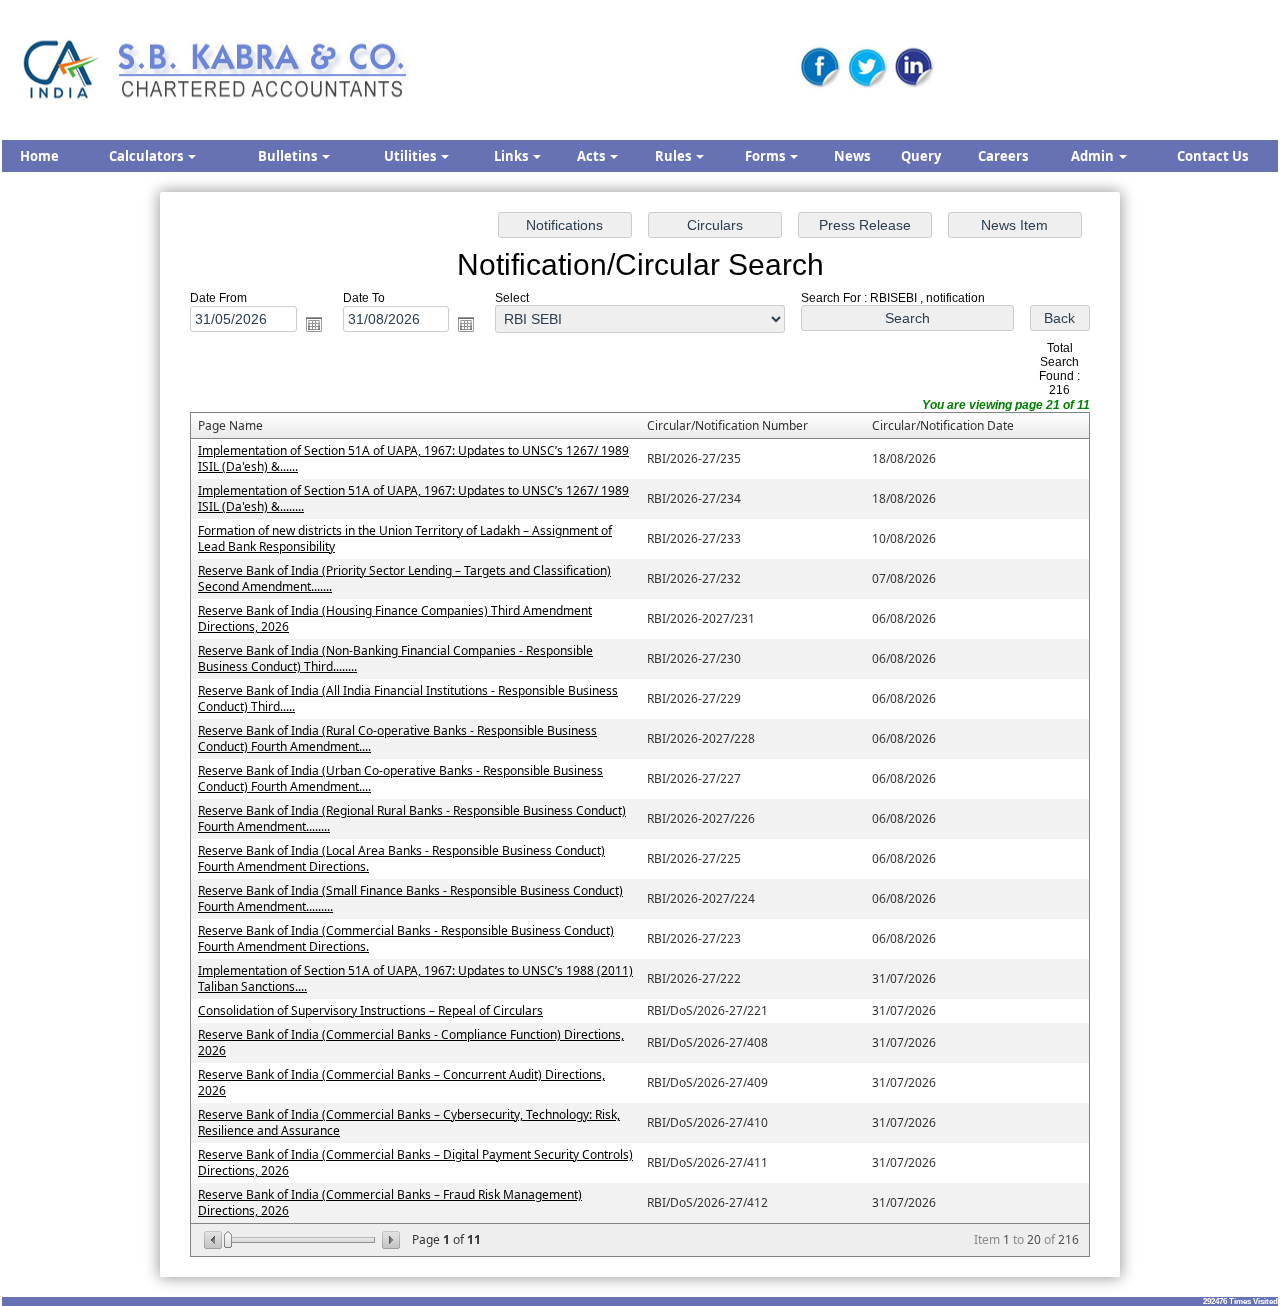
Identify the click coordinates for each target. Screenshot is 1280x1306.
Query (921, 156)
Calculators (147, 156)
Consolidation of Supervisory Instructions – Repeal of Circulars (370, 1010)
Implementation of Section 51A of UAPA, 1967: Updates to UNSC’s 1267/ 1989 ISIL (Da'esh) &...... (413, 458)
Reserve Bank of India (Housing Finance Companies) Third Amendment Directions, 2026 (395, 618)
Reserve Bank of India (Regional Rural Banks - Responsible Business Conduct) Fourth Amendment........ (412, 818)
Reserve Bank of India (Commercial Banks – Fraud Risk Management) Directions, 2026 (390, 1202)
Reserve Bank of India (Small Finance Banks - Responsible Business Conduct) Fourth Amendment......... (410, 898)
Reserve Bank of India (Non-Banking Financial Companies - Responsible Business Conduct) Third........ (395, 658)
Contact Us (1212, 156)
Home (39, 156)
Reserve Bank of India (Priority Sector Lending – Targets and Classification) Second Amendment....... (404, 578)
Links (512, 156)
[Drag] (228, 1240)
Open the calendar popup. (314, 324)
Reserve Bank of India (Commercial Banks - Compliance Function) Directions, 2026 (411, 1042)
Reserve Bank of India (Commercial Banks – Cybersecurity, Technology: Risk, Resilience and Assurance (409, 1122)
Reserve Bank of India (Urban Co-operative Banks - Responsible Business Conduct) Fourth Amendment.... (400, 778)
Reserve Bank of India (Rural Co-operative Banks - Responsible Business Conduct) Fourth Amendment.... (397, 738)
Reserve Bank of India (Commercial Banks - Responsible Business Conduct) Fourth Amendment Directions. (406, 938)
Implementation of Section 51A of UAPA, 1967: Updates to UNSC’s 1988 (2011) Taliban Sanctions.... (415, 978)
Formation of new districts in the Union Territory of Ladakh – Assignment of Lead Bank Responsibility (405, 538)
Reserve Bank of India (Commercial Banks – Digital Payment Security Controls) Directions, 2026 (415, 1162)
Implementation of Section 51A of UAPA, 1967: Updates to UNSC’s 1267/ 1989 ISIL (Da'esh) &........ (413, 498)
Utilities (411, 156)
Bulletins (289, 156)
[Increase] (389, 1240)
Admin (1094, 156)
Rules (674, 156)
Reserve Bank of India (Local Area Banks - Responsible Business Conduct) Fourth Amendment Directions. (401, 858)
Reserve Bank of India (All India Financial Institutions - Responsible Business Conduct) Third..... (408, 698)
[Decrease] (214, 1240)
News (852, 156)
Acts (592, 156)
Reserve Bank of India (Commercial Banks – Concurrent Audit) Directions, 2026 (401, 1082)
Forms (766, 156)
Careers (1003, 156)
